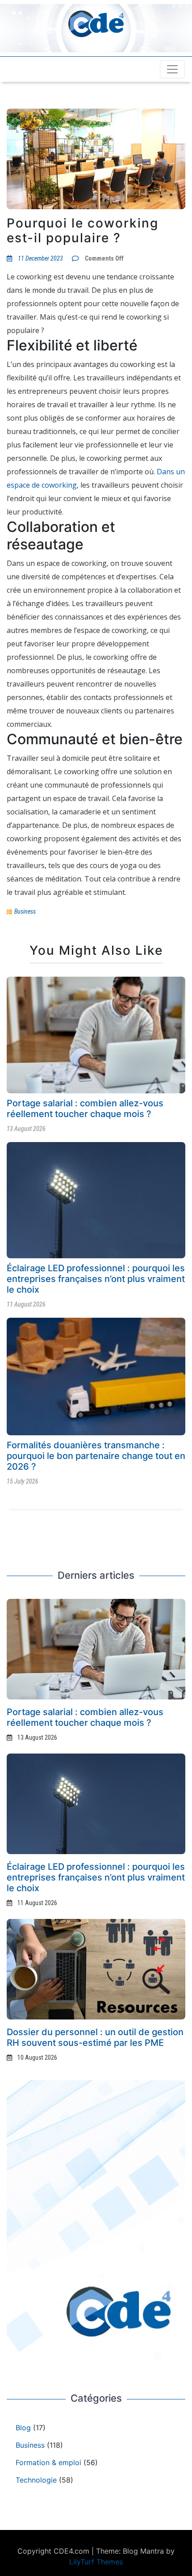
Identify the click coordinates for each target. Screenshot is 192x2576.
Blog (23, 2428)
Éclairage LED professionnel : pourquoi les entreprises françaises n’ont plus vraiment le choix (96, 1279)
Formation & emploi (48, 2462)
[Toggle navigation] (172, 69)
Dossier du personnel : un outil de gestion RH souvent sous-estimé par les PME (95, 2037)
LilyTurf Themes (96, 2562)
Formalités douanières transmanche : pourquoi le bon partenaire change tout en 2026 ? (96, 1456)
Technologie (36, 2480)
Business (25, 911)
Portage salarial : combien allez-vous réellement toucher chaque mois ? (85, 1109)
